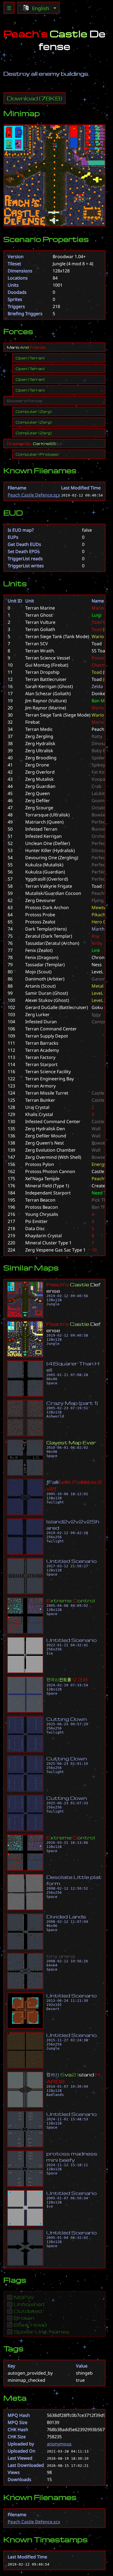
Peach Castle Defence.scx (34, 495)
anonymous (59, 2444)
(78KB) (35, 98)
